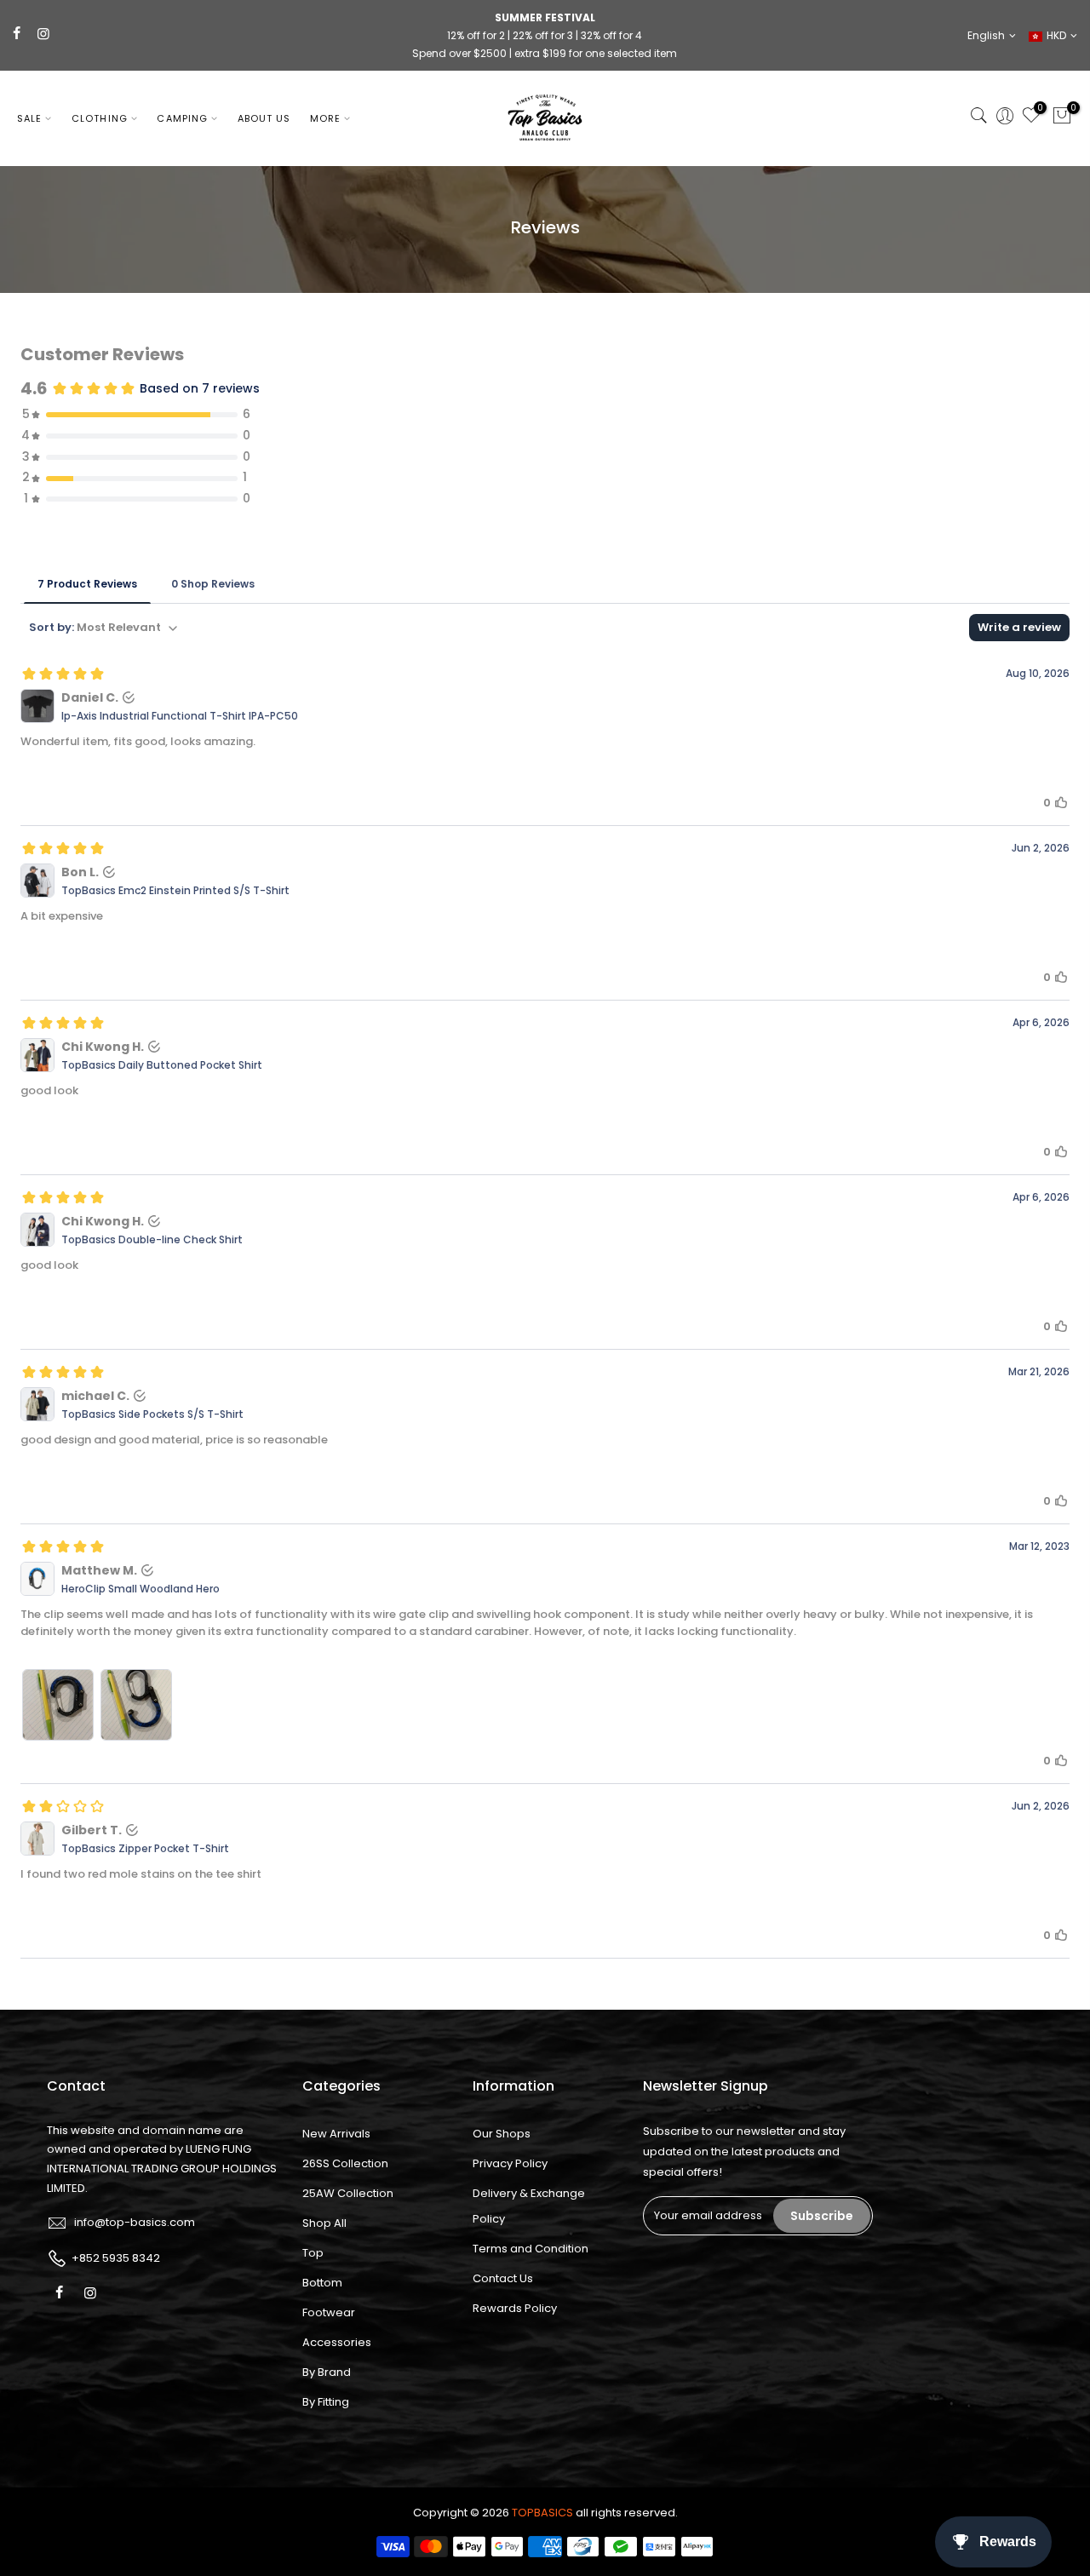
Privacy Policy (510, 2163)
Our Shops (502, 2134)
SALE (29, 118)
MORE (325, 118)
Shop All (324, 2223)
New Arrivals (336, 2134)
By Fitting (326, 2402)
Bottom (322, 2283)
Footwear (329, 2312)
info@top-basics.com (135, 2222)
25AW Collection (348, 2193)
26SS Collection (345, 2163)
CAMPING (182, 118)
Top (313, 2253)
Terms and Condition (531, 2249)
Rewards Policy (515, 2308)
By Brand (327, 2372)
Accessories (337, 2342)
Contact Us (503, 2278)
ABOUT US (264, 118)
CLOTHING (100, 118)
